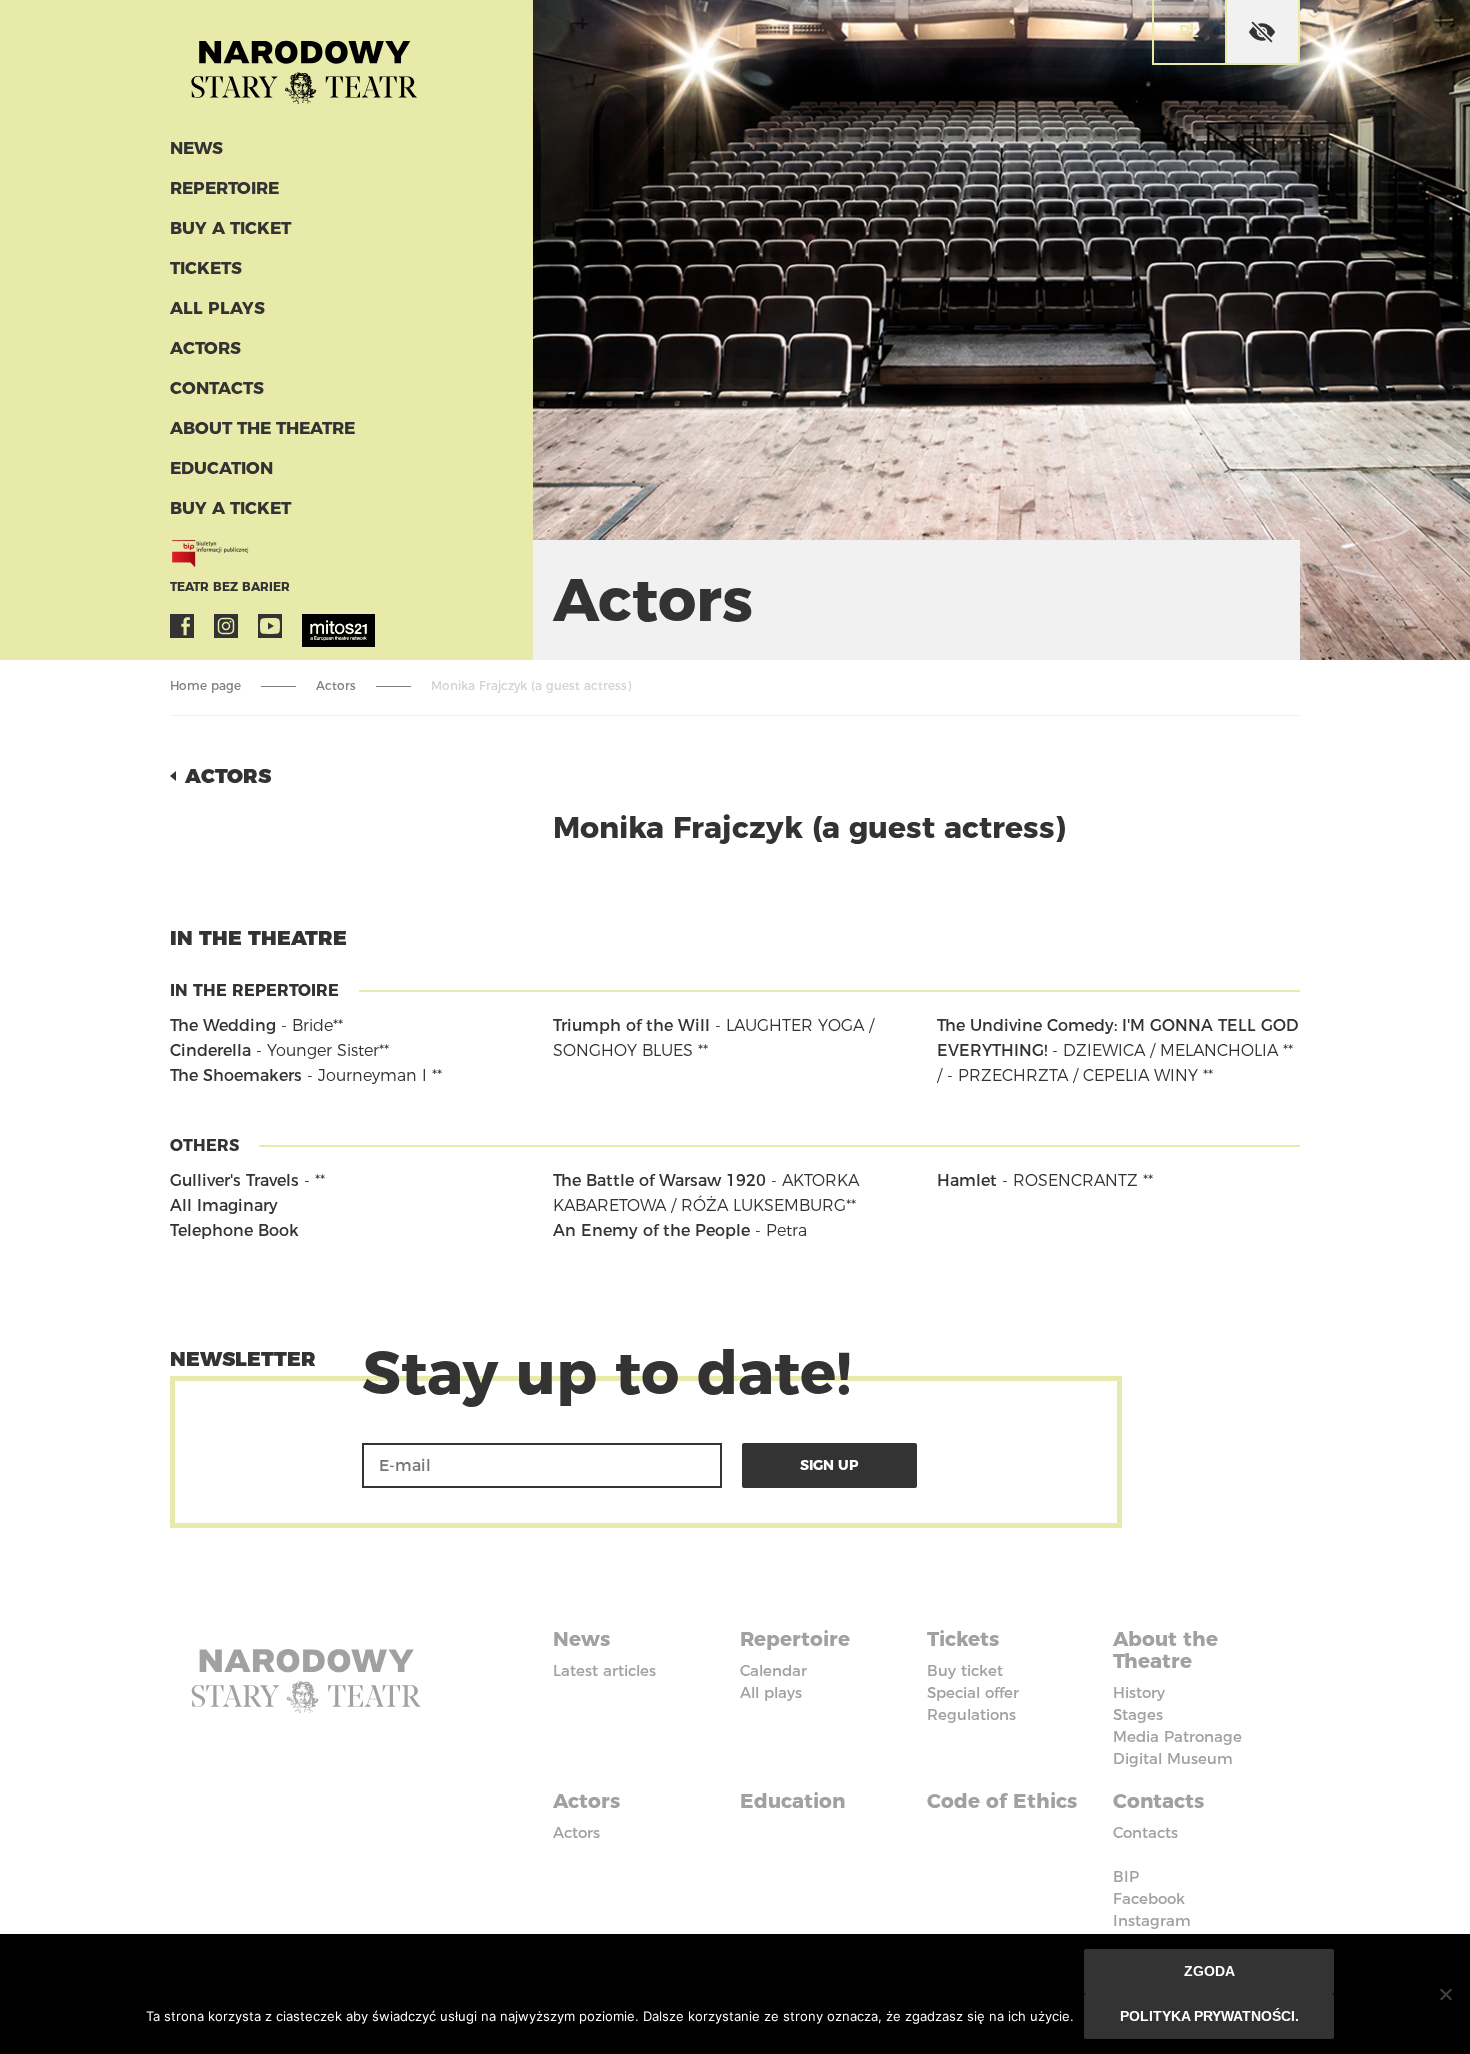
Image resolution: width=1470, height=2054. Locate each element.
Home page (205, 685)
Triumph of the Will (631, 1025)
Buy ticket (965, 1670)
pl (1189, 31)
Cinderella (210, 1050)
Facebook (182, 626)
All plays (217, 308)
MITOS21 (314, 626)
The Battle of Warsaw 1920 (659, 1180)
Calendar (773, 1670)
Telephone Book (234, 1230)
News (196, 148)
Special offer (973, 1692)
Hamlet (967, 1180)
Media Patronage (1177, 1736)
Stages (1138, 1714)
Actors (205, 348)
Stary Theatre (304, 64)
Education (221, 468)
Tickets (206, 268)
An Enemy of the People (651, 1230)
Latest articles (604, 1670)
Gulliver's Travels (234, 1180)
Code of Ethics (1002, 1801)
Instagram (226, 626)
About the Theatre (262, 428)
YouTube (270, 626)
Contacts (217, 388)
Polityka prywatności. (1209, 2016)
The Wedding (223, 1025)
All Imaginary (224, 1205)
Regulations (971, 1714)
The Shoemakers (236, 1075)
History (1139, 1692)
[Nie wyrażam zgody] (1445, 1994)
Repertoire (224, 188)
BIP (1126, 1876)
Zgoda (1209, 1971)
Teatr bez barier (230, 586)
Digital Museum (1173, 1758)
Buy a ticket (230, 228)
